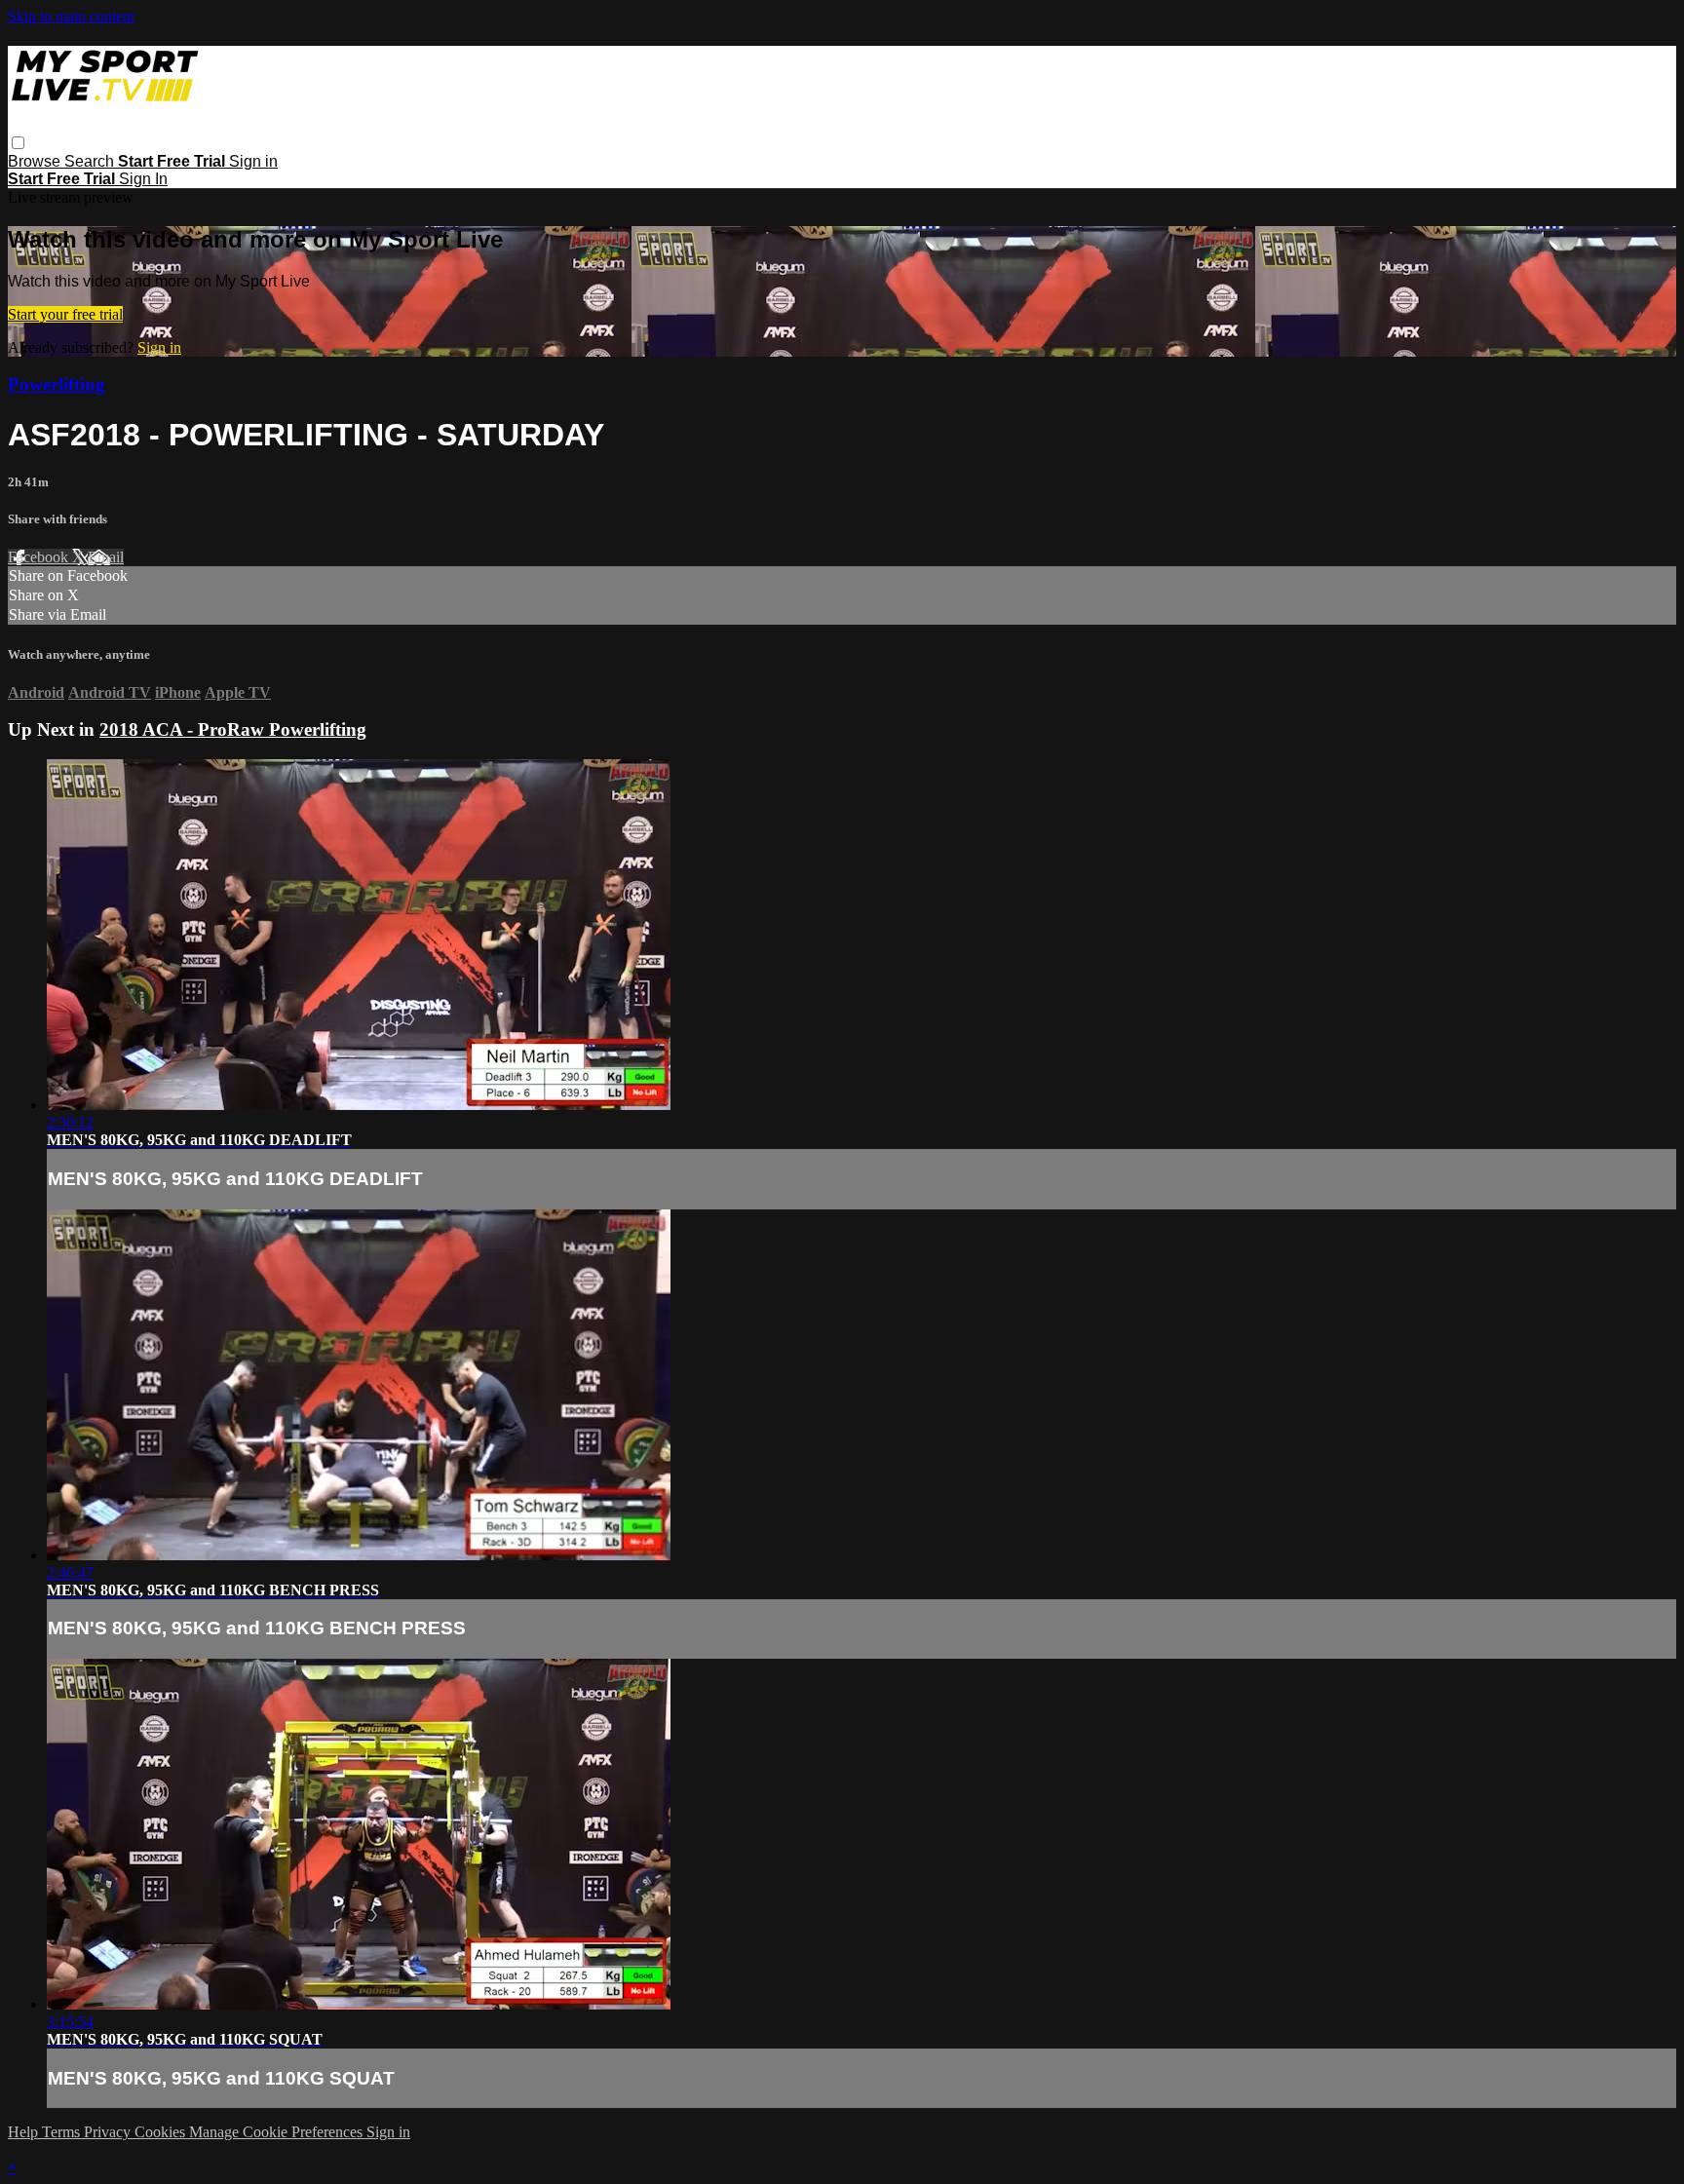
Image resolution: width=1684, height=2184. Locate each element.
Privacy (109, 2132)
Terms (63, 2132)
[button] (18, 143)
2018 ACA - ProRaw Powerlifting (233, 729)
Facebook (40, 557)
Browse (36, 161)
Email (106, 557)
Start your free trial (65, 314)
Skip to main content (71, 16)
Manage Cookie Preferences (278, 2132)
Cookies (162, 2132)
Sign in (253, 161)
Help (25, 2132)
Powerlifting (57, 384)
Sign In (143, 179)
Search (91, 161)
